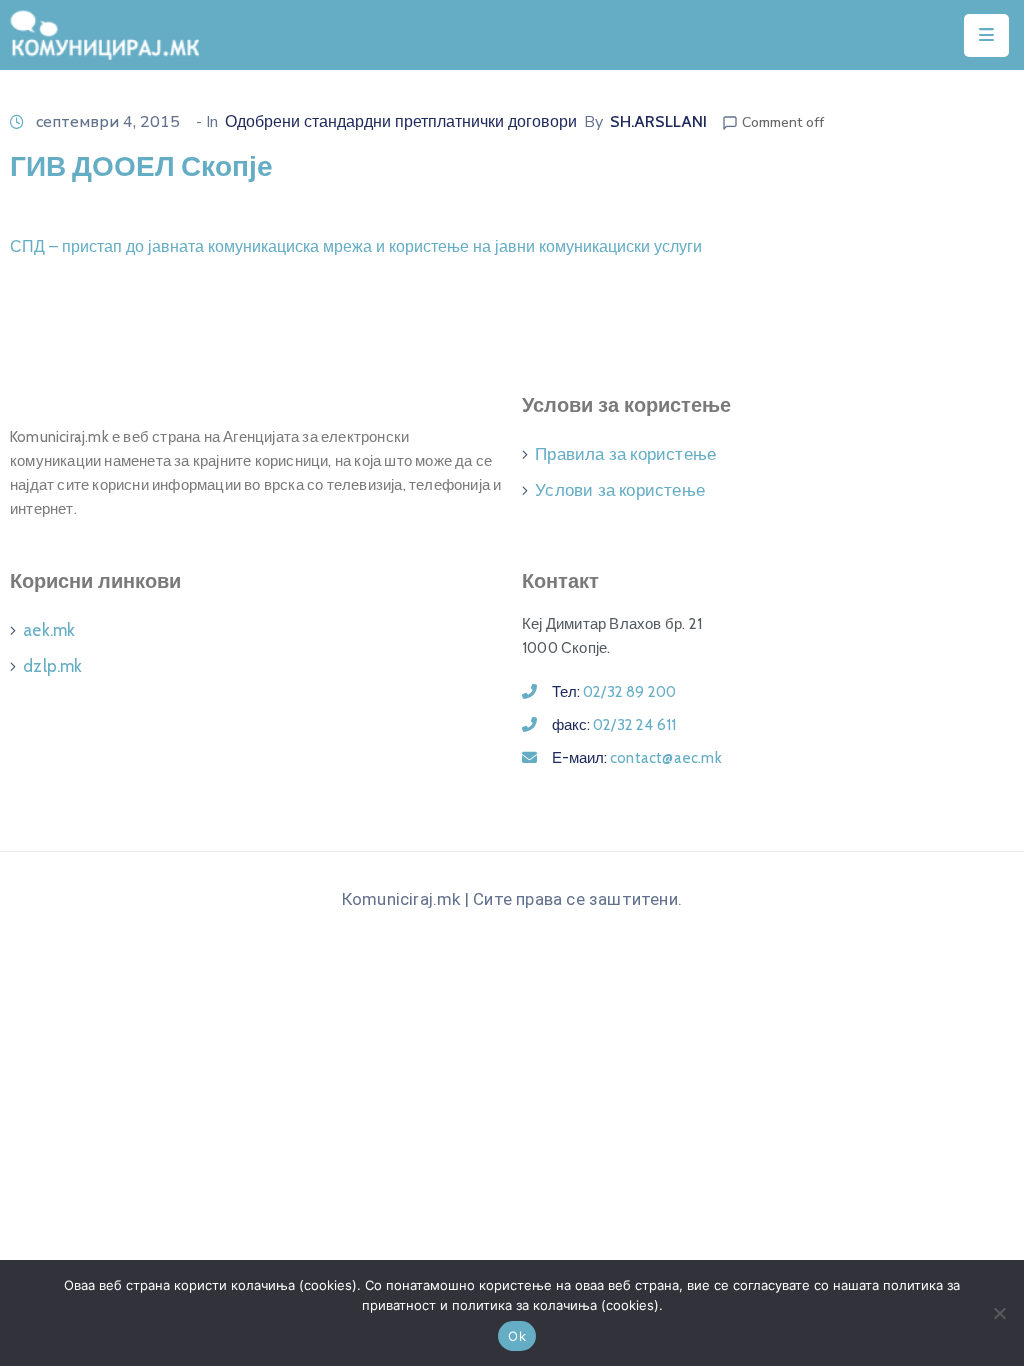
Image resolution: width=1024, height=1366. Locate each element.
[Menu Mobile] (986, 35)
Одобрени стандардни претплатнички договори (401, 121)
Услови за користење (620, 490)
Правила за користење (625, 454)
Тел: (614, 692)
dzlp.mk (52, 666)
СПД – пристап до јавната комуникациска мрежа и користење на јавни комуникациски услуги (356, 246)
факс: (614, 725)
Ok (517, 1336)
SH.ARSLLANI (658, 121)
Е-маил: (637, 758)
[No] (999, 1313)
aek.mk (49, 630)
